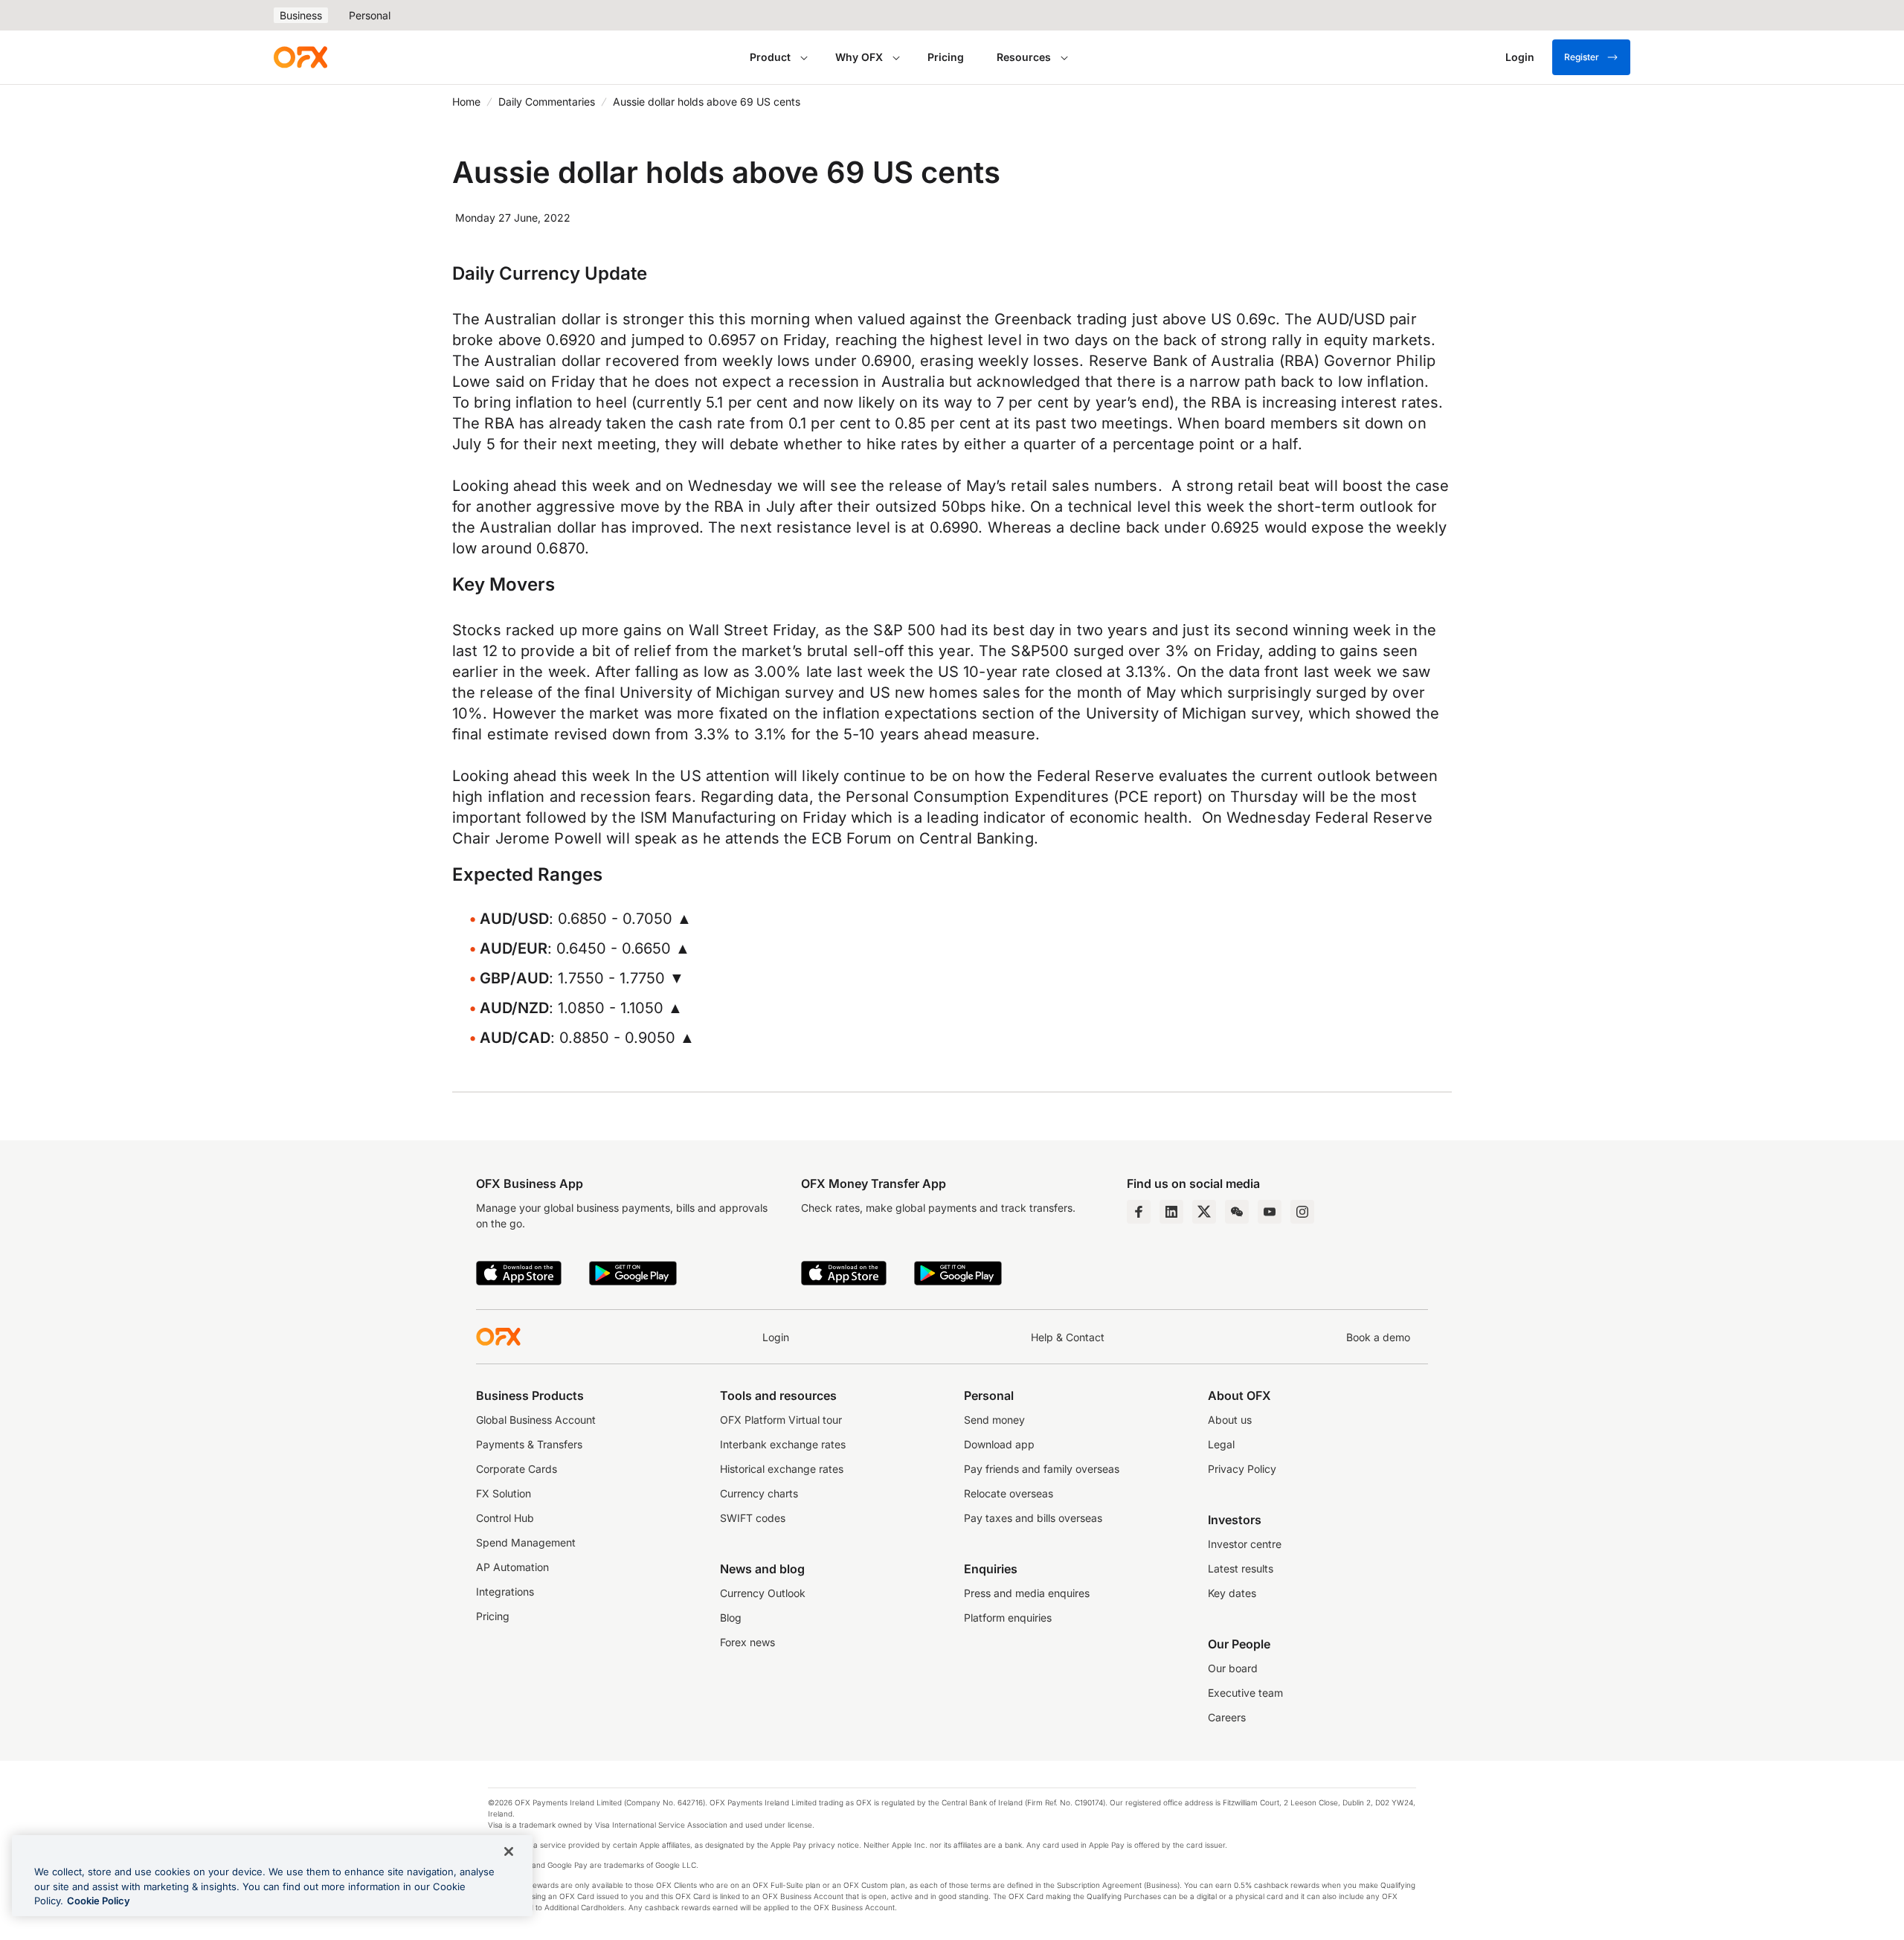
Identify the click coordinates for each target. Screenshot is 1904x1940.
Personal (370, 15)
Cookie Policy (99, 1901)
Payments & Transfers (529, 1444)
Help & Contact (1068, 1337)
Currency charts (759, 1493)
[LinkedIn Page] (1171, 1212)
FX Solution (504, 1493)
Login (776, 1337)
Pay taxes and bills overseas (1033, 1518)
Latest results (1241, 1568)
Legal (1221, 1444)
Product (770, 57)
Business (301, 15)
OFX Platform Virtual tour (781, 1420)
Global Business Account (536, 1420)
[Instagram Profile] (1302, 1212)
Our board (1233, 1668)
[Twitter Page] (1204, 1212)
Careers (1227, 1717)
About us (1230, 1420)
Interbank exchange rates (783, 1444)
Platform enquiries (1008, 1618)
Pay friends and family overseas (1042, 1469)
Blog (731, 1618)
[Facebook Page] (1139, 1212)
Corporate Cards (517, 1469)
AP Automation (512, 1567)
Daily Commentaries (547, 102)
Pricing (946, 57)
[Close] (509, 1851)
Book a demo (1378, 1337)
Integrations (505, 1591)
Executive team (1245, 1693)
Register (1582, 57)
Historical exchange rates (782, 1469)
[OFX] (300, 57)
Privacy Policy (1242, 1469)
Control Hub (505, 1518)
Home (466, 102)
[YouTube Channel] (1270, 1212)
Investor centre (1245, 1544)
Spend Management (526, 1542)
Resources (1024, 57)
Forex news (747, 1642)
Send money (994, 1420)
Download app (999, 1444)
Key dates (1232, 1593)
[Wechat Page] (1237, 1212)
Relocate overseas (1009, 1493)
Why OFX (859, 57)
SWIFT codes (753, 1518)
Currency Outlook (763, 1593)
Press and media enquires (1027, 1593)
